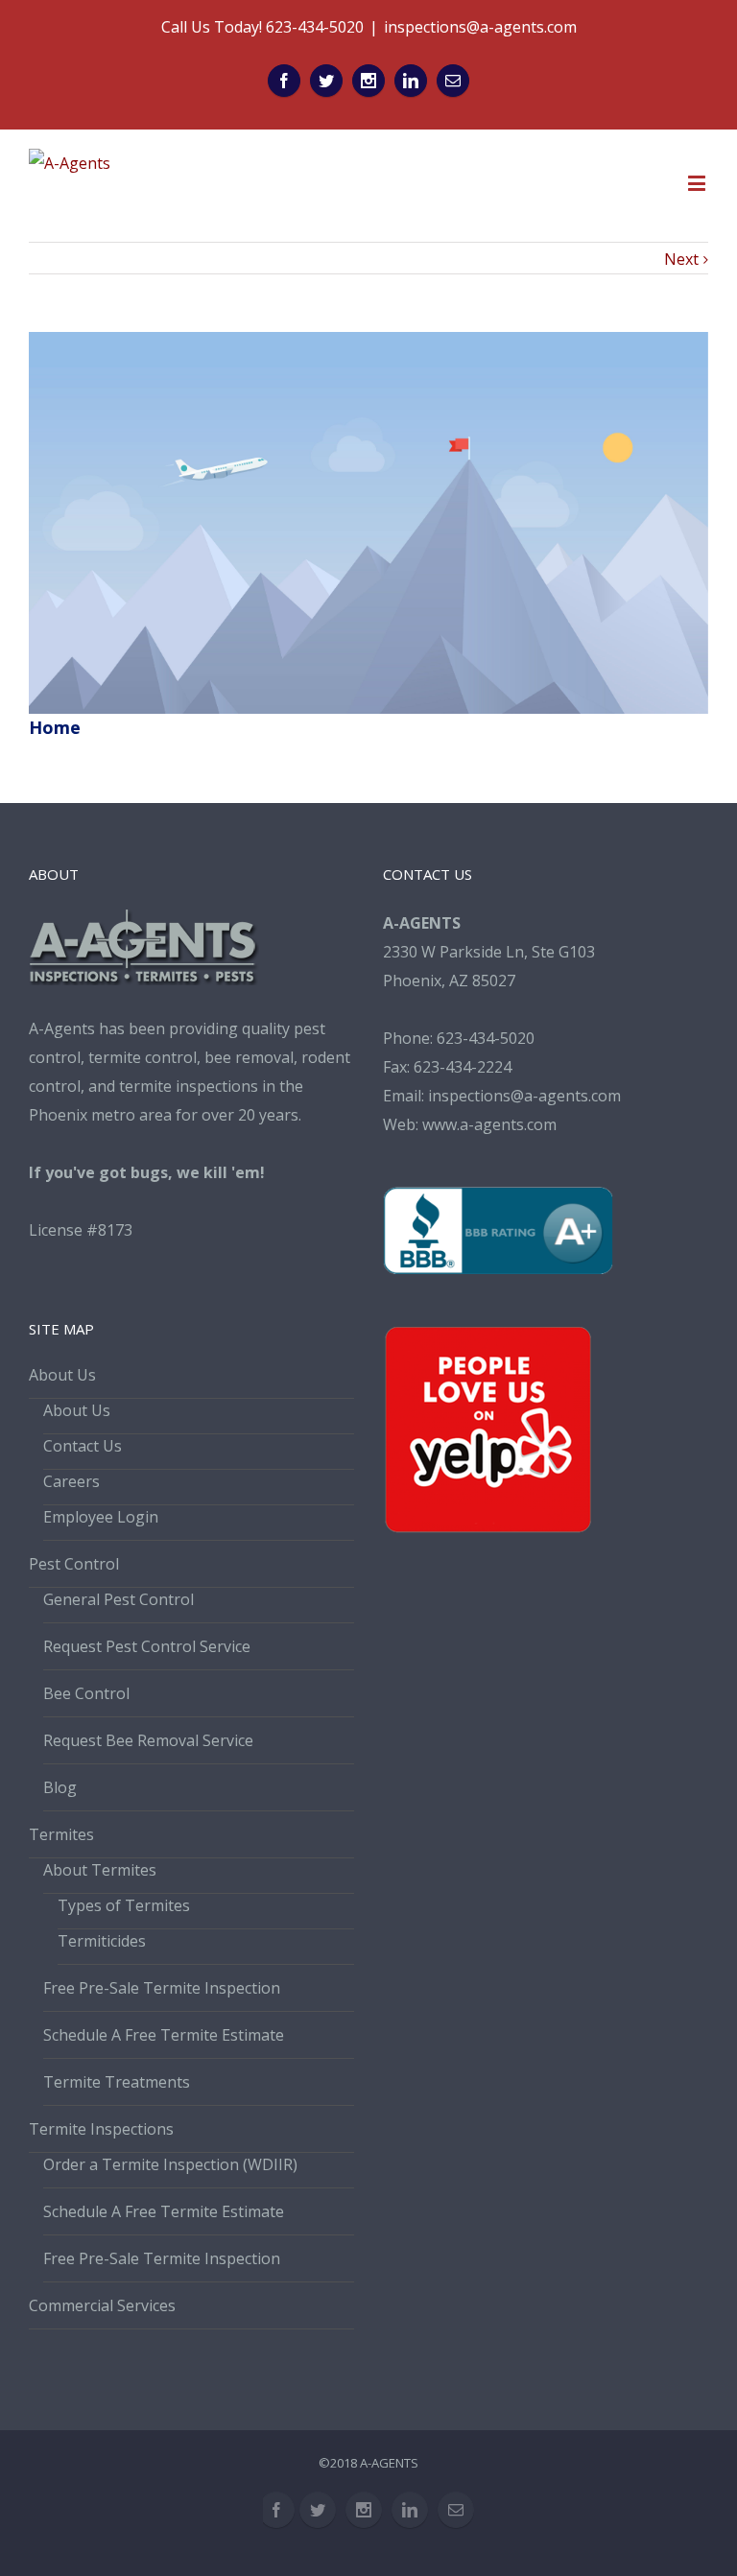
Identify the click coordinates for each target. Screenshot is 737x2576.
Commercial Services (102, 2305)
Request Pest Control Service (147, 1646)
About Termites (100, 1870)
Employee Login (101, 1517)
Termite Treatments (117, 2082)
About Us (62, 1375)
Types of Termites (124, 1905)
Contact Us (83, 1446)
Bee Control (86, 1693)
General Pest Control (119, 1599)
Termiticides (102, 1941)
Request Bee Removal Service (148, 1740)
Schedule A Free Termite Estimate (164, 2035)
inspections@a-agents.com (480, 27)
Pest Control (74, 1564)
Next (681, 259)
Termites (61, 1834)
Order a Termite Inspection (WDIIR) (170, 2164)
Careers (71, 1481)
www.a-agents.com (489, 1124)
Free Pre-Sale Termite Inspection (162, 1988)
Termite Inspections (101, 2129)
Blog (60, 1787)
